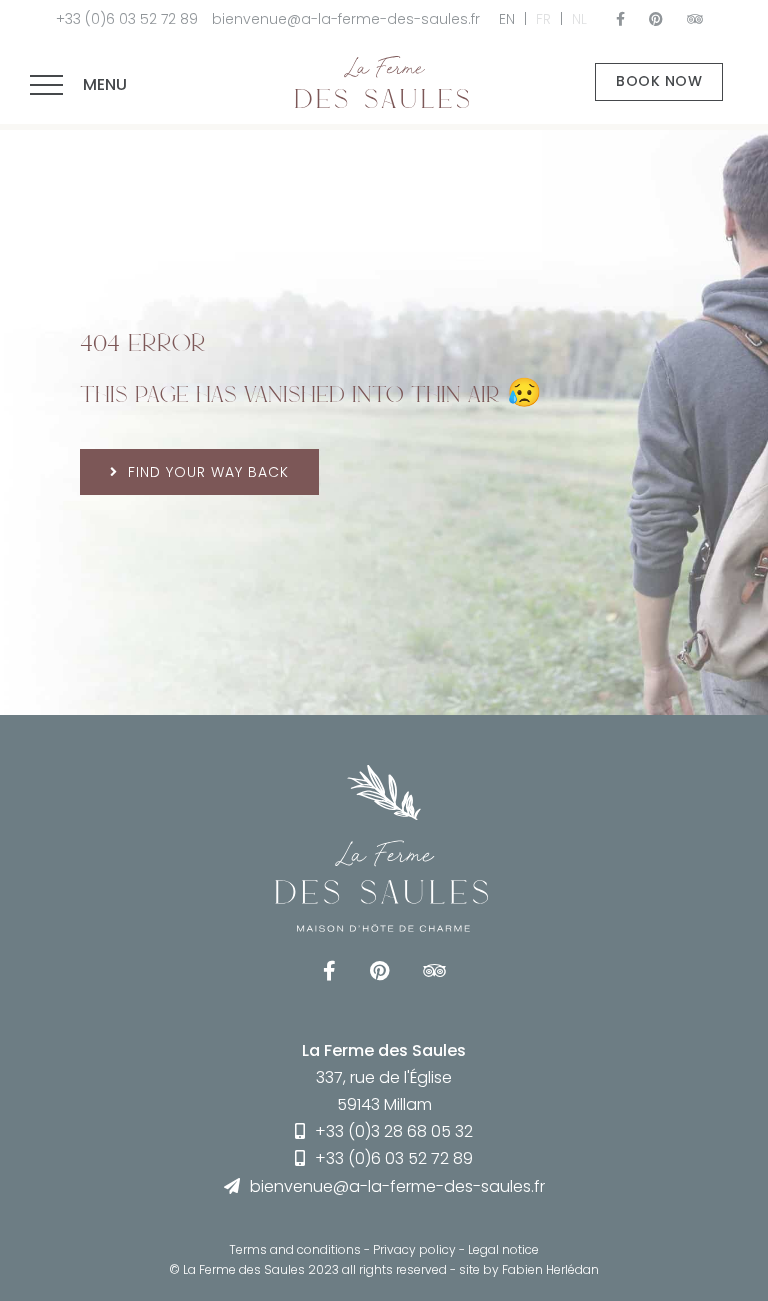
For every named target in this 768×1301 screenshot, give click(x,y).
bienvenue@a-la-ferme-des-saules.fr (346, 19)
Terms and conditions (295, 1249)
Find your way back (208, 472)
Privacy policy (414, 1249)
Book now (659, 81)
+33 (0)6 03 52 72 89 (127, 19)
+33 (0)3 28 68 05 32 (394, 1131)
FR (543, 19)
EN (507, 19)
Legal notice (503, 1249)
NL (579, 19)
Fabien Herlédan (550, 1269)
